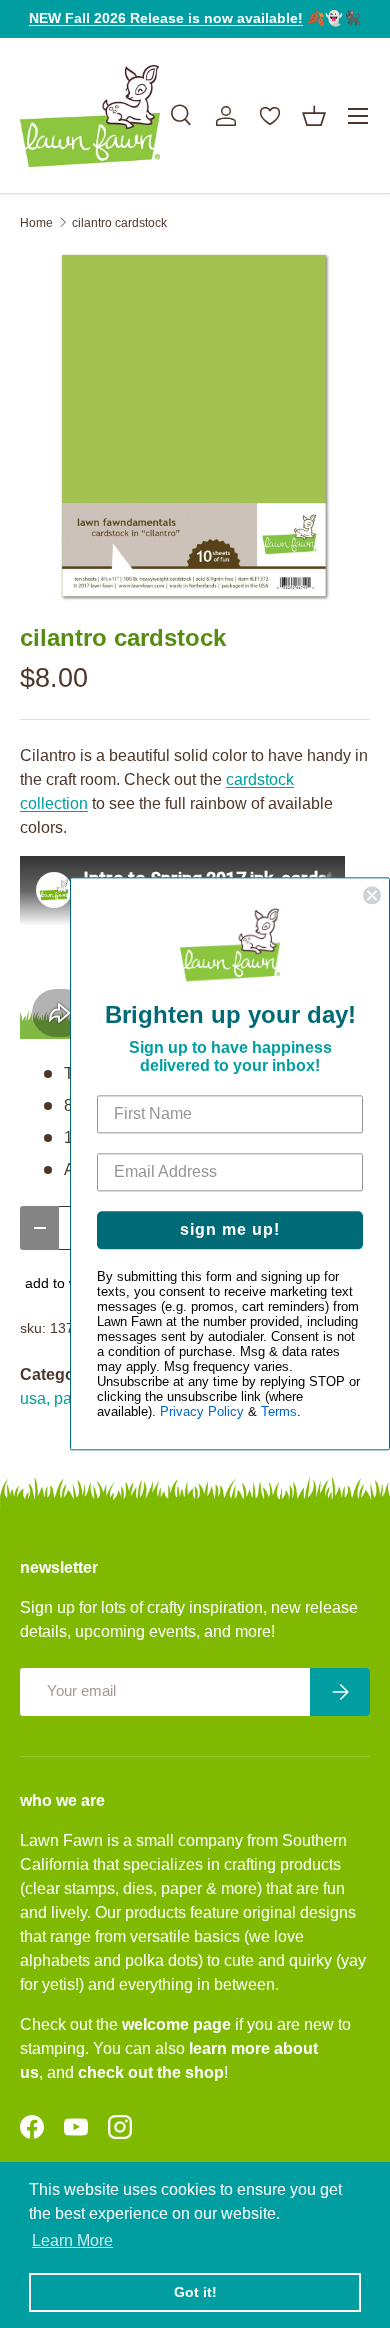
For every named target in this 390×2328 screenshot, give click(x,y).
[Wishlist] (270, 116)
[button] (314, 116)
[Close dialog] (372, 895)
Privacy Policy (202, 1412)
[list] (195, 427)
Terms (279, 1412)
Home (36, 223)
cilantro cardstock (119, 223)
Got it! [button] (195, 2292)
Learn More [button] (72, 2240)
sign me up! (230, 1230)
